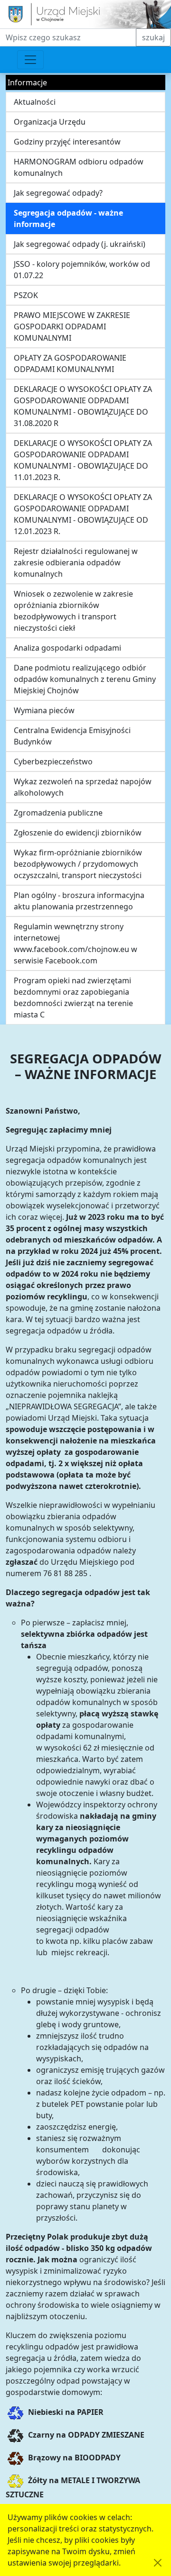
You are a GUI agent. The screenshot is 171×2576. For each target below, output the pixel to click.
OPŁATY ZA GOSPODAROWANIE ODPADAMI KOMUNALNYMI (70, 363)
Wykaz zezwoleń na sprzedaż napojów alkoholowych (83, 787)
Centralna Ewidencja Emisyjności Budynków (72, 736)
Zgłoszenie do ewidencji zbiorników (78, 833)
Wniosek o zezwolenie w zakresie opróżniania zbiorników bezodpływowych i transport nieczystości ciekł (73, 611)
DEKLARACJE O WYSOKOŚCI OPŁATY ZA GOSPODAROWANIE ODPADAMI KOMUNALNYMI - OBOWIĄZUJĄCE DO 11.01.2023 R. (83, 460)
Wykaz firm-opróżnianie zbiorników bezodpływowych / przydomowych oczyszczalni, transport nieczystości (78, 864)
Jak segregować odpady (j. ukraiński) (80, 244)
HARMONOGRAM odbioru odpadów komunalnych (79, 167)
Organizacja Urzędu (50, 122)
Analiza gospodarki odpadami (67, 648)
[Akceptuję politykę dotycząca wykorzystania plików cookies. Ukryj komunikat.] (158, 2563)
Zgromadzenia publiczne (58, 813)
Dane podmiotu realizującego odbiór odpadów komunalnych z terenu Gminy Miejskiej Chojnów (85, 679)
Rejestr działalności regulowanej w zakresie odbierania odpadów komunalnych (76, 562)
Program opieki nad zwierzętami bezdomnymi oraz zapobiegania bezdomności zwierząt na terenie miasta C (73, 998)
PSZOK (26, 295)
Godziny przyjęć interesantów (67, 142)
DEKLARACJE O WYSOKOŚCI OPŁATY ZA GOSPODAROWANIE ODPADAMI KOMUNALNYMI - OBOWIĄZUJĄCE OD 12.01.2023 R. (83, 514)
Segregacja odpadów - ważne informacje (68, 218)
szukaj (153, 37)
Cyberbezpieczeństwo (53, 762)
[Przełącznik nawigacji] (30, 60)
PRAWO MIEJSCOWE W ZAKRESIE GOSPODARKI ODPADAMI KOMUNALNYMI (72, 327)
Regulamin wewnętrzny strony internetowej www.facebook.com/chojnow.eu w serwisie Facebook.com (76, 943)
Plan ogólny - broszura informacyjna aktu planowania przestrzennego (79, 901)
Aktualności (35, 102)
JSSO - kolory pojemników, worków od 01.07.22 (82, 270)
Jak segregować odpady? (58, 193)
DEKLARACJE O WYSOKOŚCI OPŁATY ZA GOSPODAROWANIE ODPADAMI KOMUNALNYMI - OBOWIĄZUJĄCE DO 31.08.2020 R (83, 406)
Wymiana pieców (44, 710)
